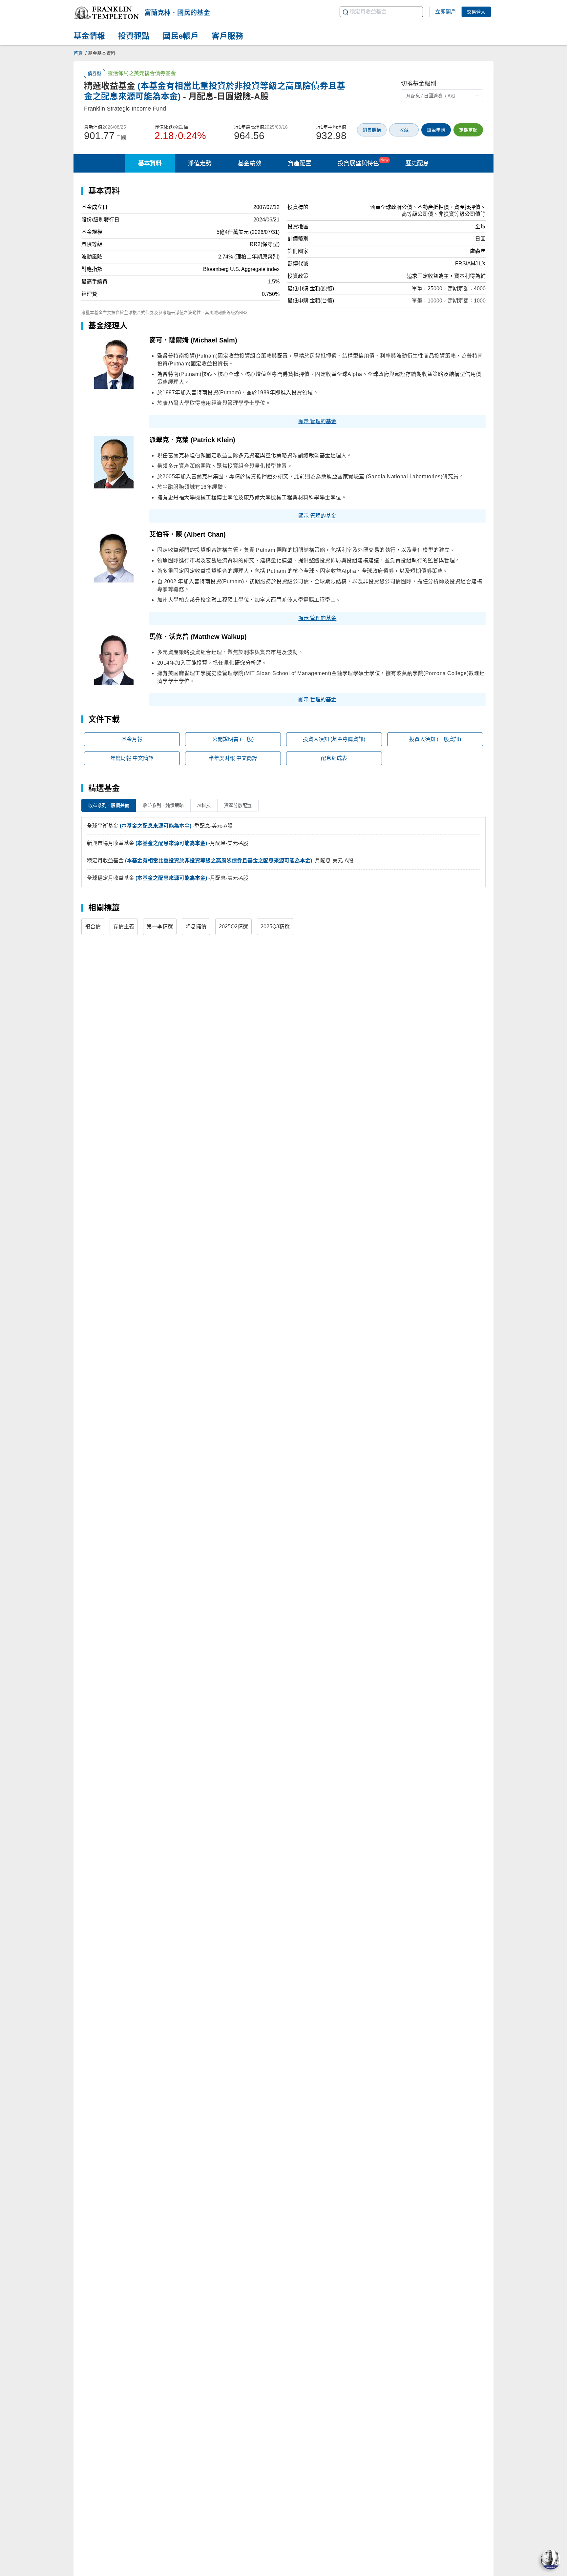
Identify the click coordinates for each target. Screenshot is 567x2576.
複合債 (93, 927)
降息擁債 (196, 927)
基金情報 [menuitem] (89, 36)
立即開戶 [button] (446, 12)
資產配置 (300, 163)
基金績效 (250, 163)
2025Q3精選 (275, 927)
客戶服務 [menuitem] (227, 36)
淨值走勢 (200, 163)
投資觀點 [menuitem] (134, 36)
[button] (106, 13)
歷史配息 (417, 163)
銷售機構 (372, 130)
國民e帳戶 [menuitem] (181, 36)
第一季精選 (160, 927)
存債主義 (124, 927)
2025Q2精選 (233, 927)
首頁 (78, 53)
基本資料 (150, 163)
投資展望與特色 (363, 162)
